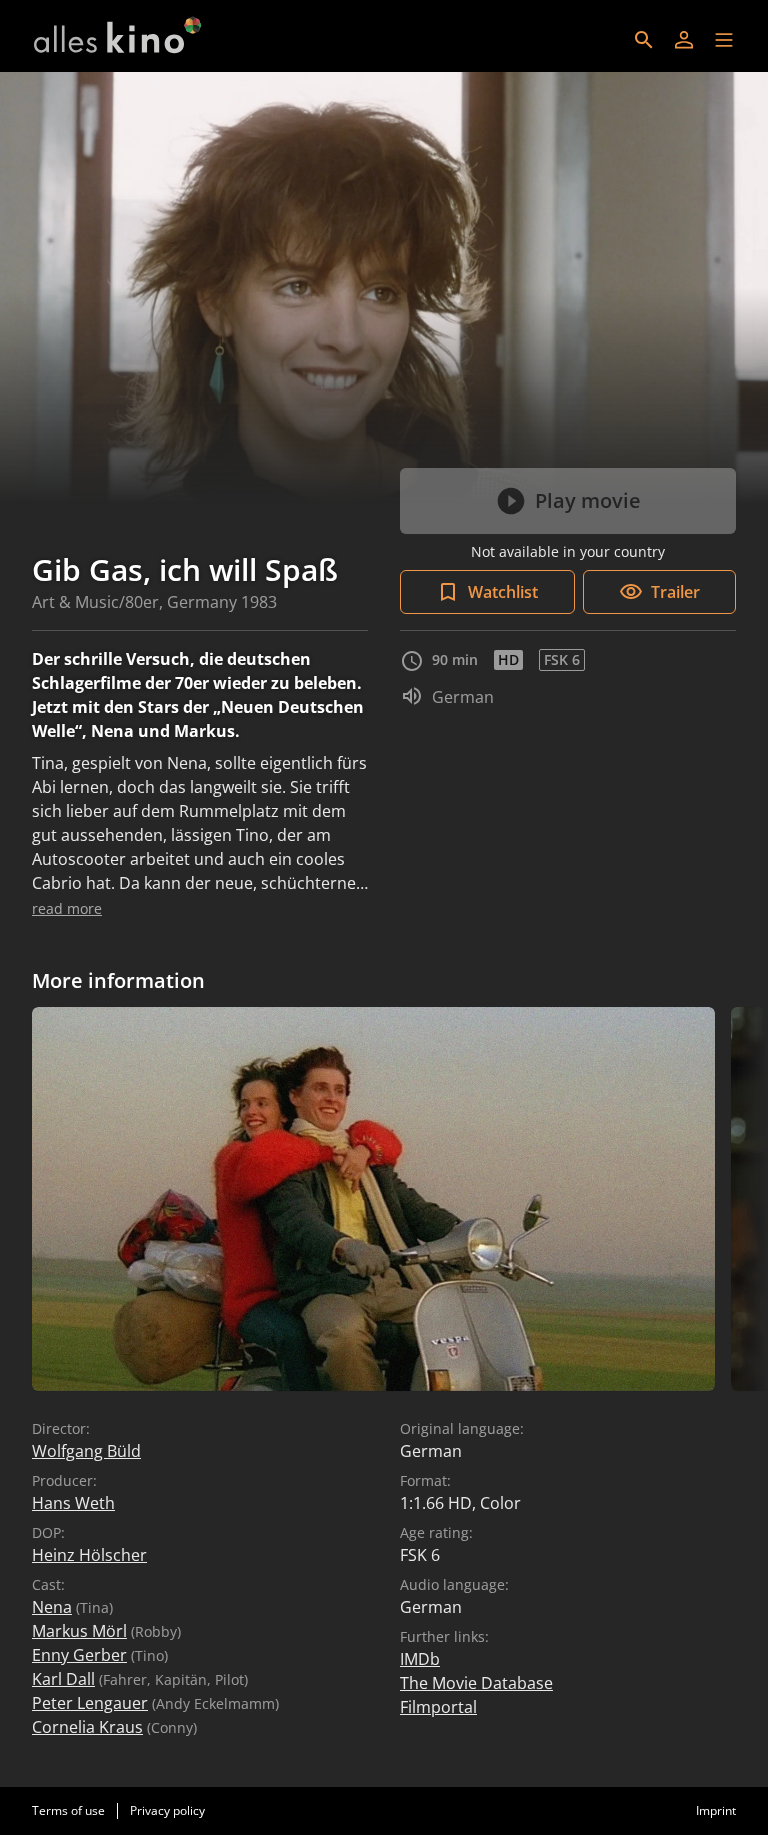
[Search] (644, 40)
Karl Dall (63, 1679)
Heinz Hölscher (89, 1555)
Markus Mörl (79, 1631)
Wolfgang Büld (86, 1451)
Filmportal (438, 1707)
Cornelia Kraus (87, 1727)
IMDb (420, 1659)
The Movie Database (476, 1683)
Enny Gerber (79, 1655)
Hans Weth (73, 1503)
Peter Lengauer (90, 1703)
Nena (52, 1607)
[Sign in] (684, 40)
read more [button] (67, 908)
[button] (724, 40)
